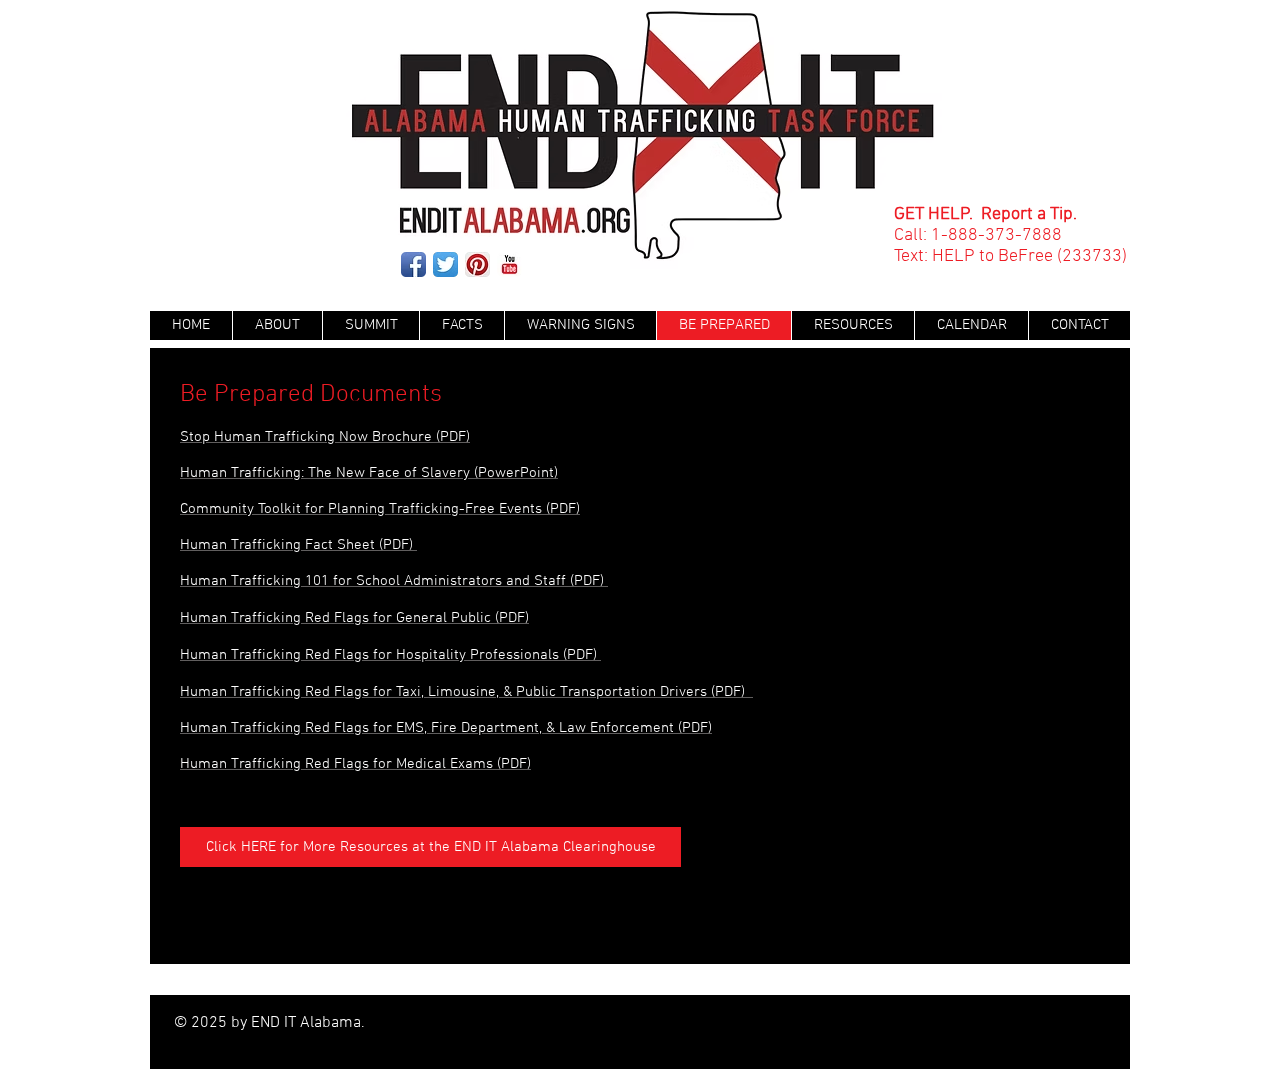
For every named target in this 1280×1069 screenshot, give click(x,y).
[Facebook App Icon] (413, 264)
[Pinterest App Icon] (477, 264)
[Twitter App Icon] (445, 264)
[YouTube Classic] (509, 264)
